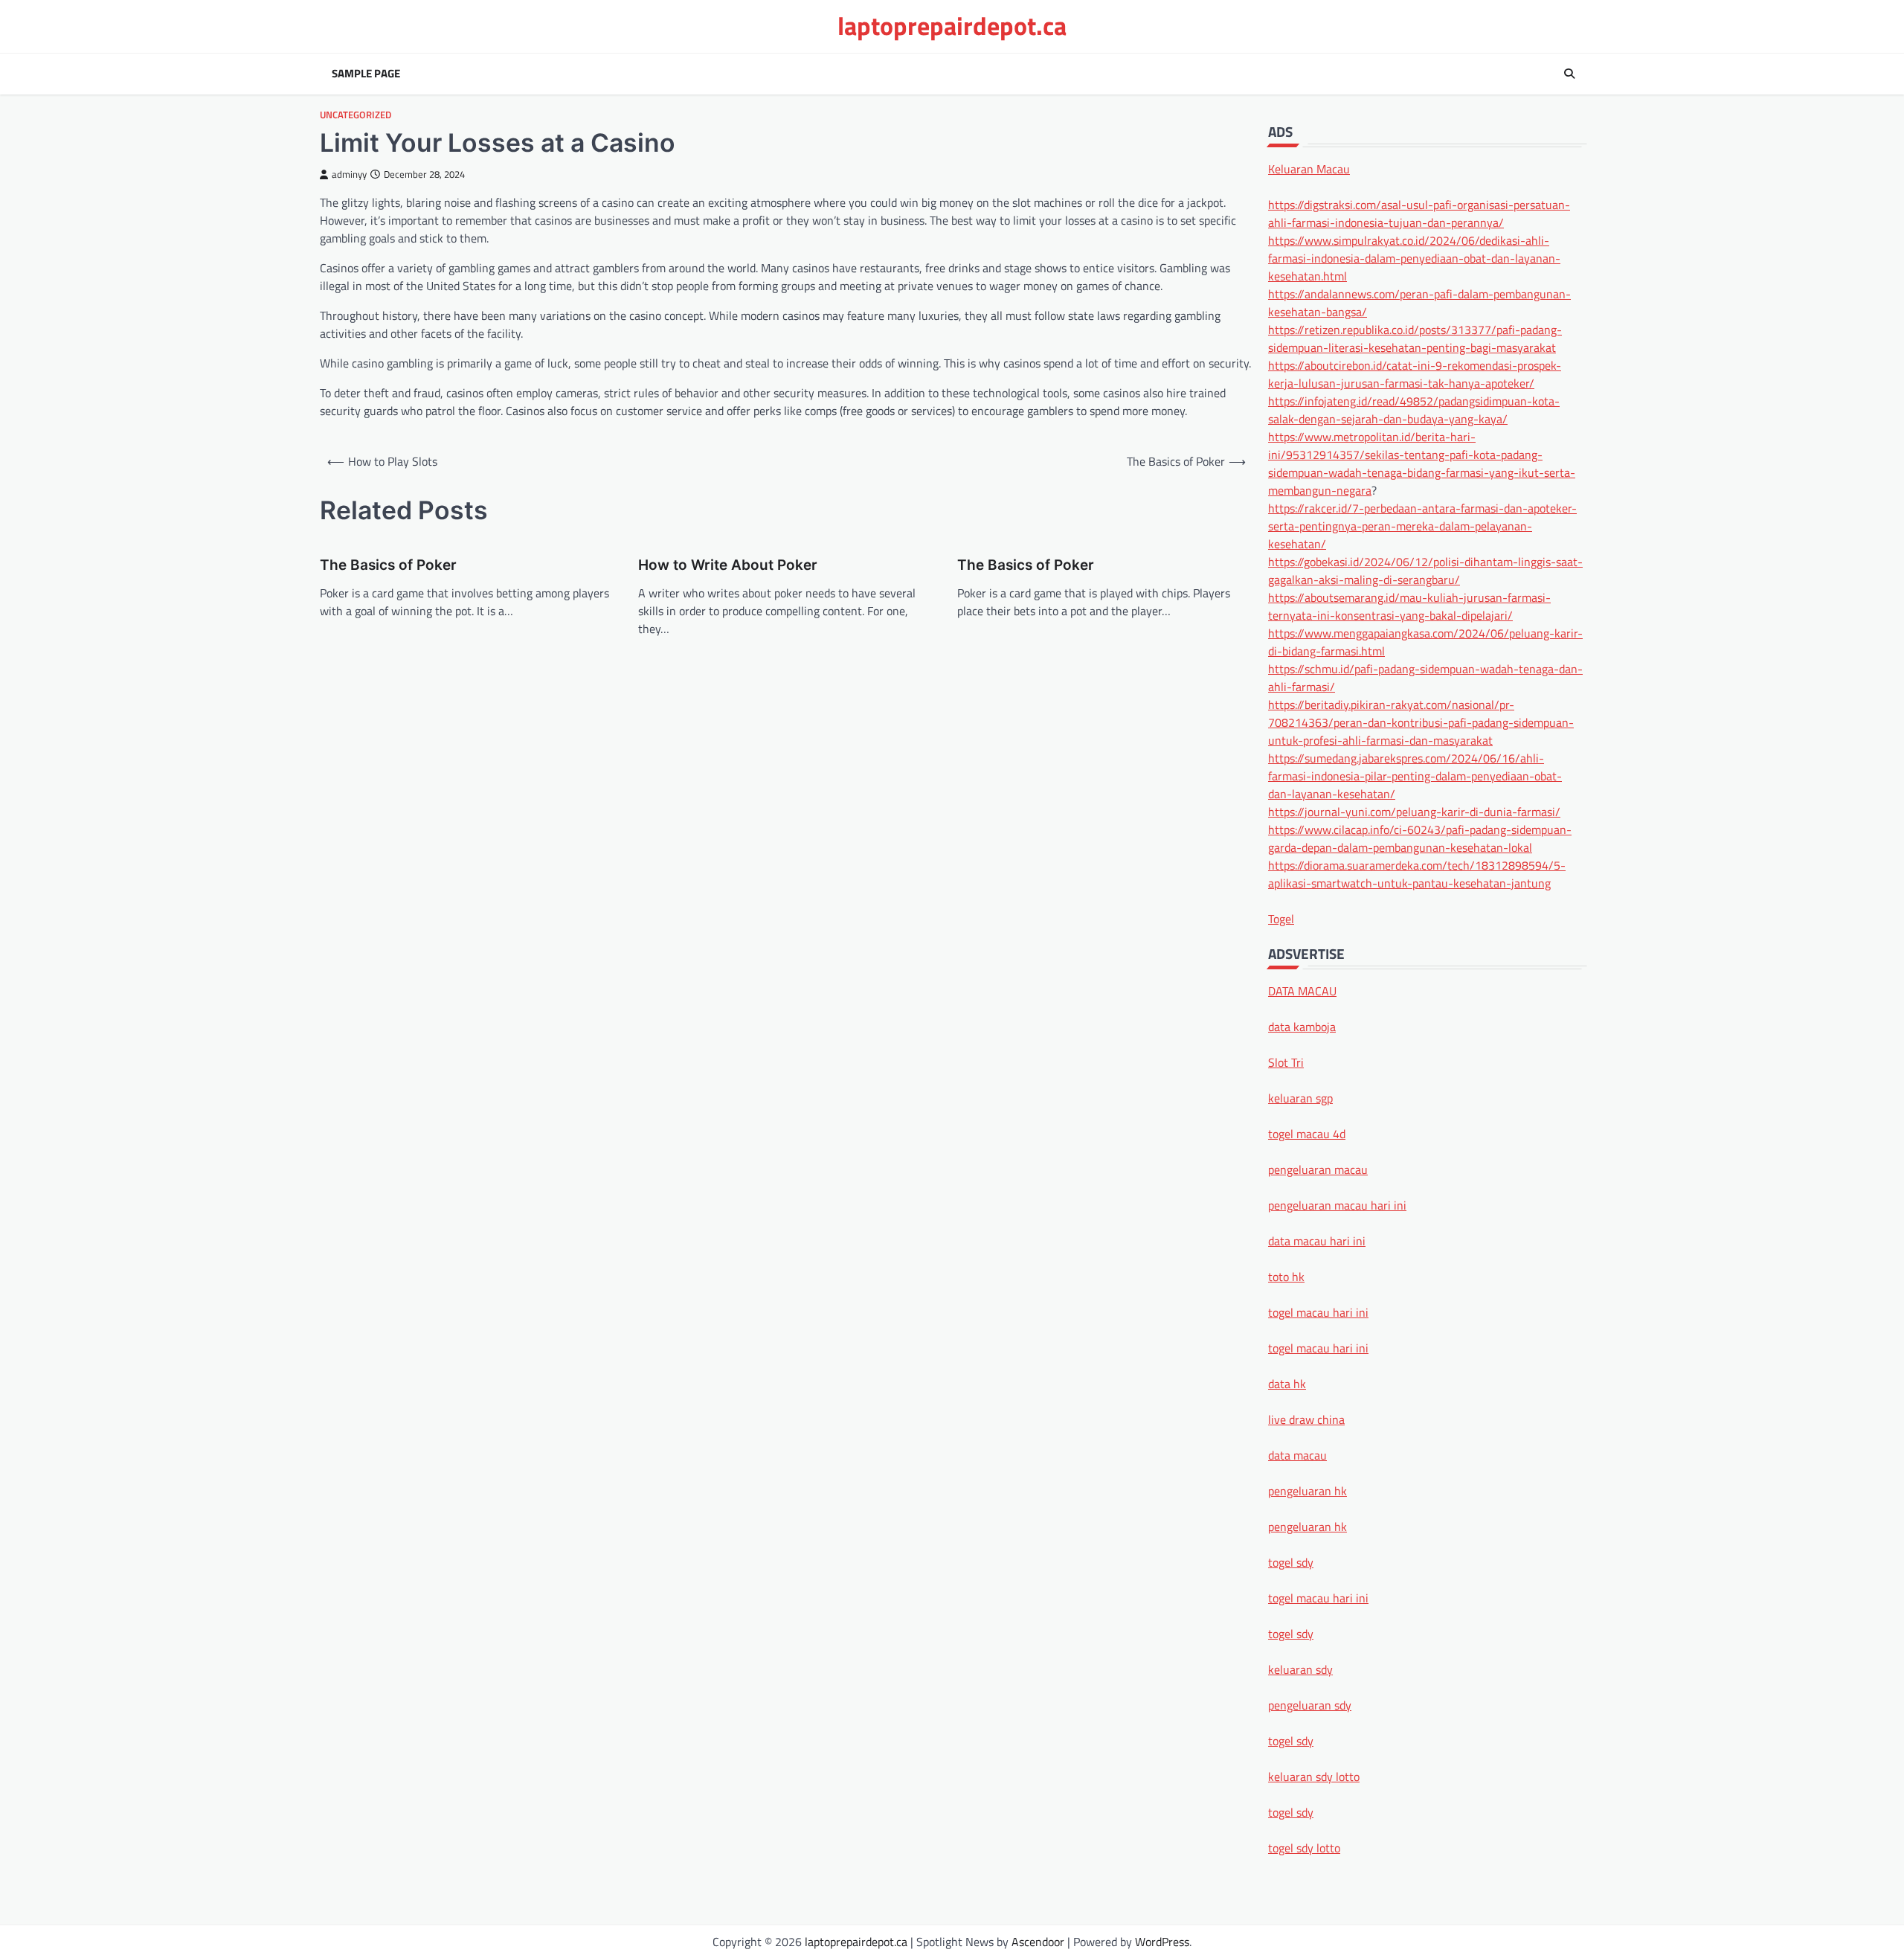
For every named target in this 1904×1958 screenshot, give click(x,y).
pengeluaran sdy (1310, 1704)
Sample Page (366, 74)
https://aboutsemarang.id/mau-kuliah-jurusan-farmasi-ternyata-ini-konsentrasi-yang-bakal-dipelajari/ (1409, 606)
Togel (1281, 918)
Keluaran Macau (1309, 168)
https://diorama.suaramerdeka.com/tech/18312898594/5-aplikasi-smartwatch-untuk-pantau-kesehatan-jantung (1417, 873)
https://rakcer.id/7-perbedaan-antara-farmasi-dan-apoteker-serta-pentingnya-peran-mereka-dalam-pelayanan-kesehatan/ (1422, 525)
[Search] (1569, 74)
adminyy (349, 174)
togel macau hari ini (1318, 1597)
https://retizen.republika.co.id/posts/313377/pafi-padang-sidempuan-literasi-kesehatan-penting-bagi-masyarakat (1415, 338)
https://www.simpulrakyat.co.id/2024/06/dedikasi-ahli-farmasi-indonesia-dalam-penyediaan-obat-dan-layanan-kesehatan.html (1414, 257)
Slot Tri (1286, 1062)
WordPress (1162, 1942)
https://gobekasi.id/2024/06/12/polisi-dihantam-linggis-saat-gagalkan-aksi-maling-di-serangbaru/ (1425, 570)
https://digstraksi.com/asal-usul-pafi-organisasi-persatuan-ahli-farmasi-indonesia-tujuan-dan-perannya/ (1419, 213)
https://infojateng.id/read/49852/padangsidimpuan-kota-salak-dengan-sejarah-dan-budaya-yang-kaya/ (1414, 409)
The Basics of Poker (388, 565)
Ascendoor (1038, 1942)
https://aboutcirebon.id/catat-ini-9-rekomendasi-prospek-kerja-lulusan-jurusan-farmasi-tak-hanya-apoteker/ (1415, 373)
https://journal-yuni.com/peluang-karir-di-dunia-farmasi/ (1414, 811)
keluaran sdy (1300, 1669)
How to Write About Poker (728, 565)
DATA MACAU (1302, 990)
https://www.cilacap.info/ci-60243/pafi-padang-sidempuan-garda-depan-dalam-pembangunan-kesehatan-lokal (1420, 838)
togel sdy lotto (1304, 1847)
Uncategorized (356, 115)
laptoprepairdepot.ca (952, 26)
